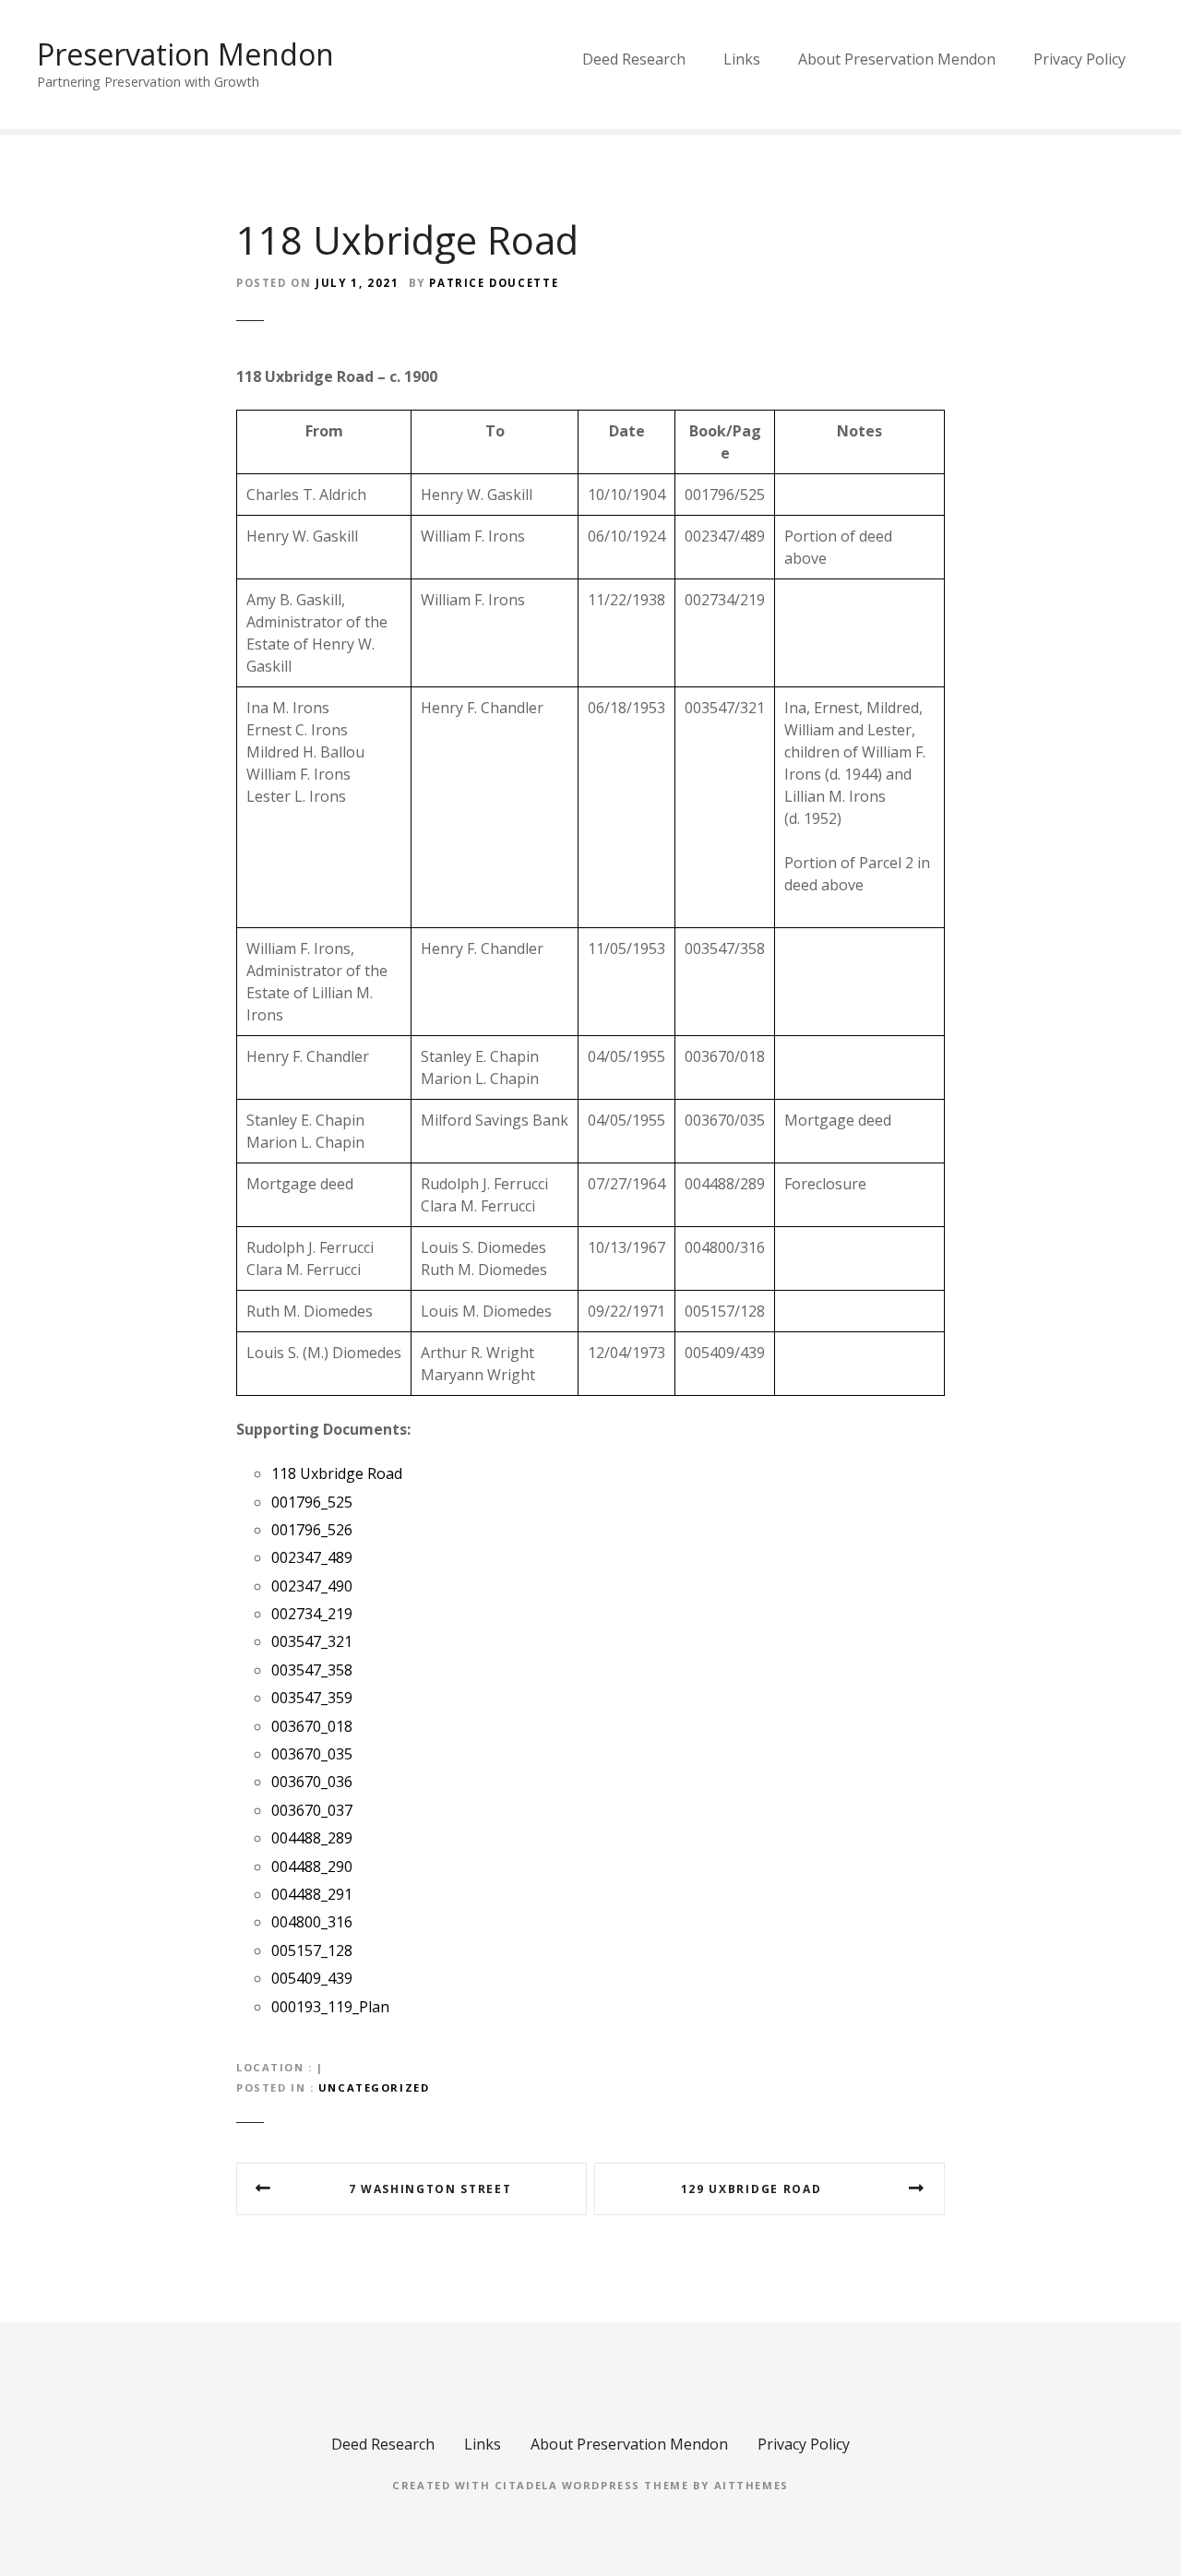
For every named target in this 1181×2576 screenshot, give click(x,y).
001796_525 (312, 1502)
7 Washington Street (430, 2189)
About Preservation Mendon (897, 59)
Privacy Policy (1080, 59)
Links (742, 59)
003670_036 (312, 1782)
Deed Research (634, 59)
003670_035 (312, 1754)
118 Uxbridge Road (337, 1473)
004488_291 (312, 1894)
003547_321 (312, 1641)
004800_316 (312, 1922)
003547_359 (312, 1698)
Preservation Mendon (185, 54)
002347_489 (312, 1557)
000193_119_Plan (330, 2007)
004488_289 (312, 1838)
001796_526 (312, 1530)
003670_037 (312, 1810)
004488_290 (312, 1866)
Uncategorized (374, 2087)
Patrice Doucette (494, 283)
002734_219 (312, 1614)
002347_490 (312, 1586)
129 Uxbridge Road (752, 2189)
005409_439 (312, 1978)
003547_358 (312, 1670)
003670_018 (312, 1726)
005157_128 (312, 1950)
